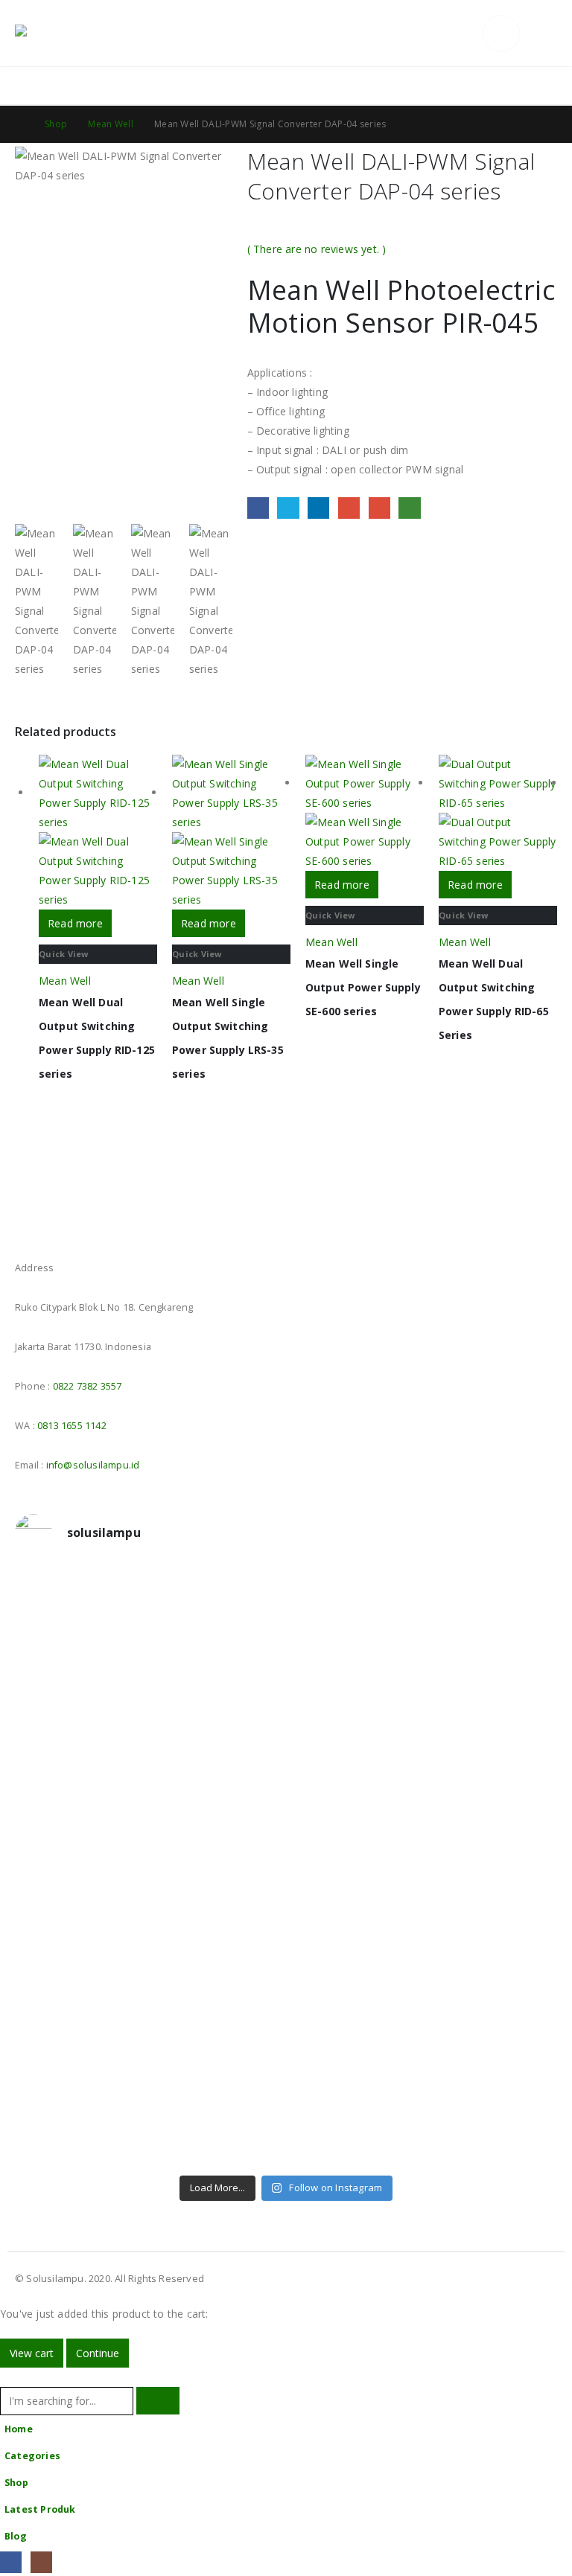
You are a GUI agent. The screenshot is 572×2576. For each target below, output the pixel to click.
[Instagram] (41, 2562)
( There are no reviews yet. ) (317, 249)
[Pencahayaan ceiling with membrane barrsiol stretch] (149, 1598)
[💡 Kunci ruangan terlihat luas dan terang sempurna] (149, 1955)
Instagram (55, 1226)
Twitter (288, 508)
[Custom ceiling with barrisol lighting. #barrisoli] (423, 1879)
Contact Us (528, 86)
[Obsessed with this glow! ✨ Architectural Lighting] (423, 2115)
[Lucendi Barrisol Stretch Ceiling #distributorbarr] (423, 2049)
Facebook (258, 508)
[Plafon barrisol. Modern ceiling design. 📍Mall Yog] (149, 1748)
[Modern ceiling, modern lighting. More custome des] (149, 1879)
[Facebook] (11, 2562)
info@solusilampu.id (93, 1465)
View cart (32, 2353)
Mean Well (65, 981)
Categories (32, 2456)
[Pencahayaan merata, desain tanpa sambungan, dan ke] (423, 1964)
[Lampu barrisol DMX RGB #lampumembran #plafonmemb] (149, 1814)
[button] (467, 33)
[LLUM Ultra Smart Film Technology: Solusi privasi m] (149, 2124)
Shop (16, 2483)
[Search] (158, 2401)
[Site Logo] (56, 33)
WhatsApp (409, 508)
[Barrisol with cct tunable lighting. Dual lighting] (423, 1748)
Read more (75, 923)
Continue (98, 2353)
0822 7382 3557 (88, 1386)
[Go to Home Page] (19, 124)
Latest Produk (40, 2509)
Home (19, 2429)
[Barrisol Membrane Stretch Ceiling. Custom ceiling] (423, 1598)
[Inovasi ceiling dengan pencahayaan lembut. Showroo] (423, 1814)
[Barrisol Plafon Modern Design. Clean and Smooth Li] (423, 1673)
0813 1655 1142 (72, 1426)
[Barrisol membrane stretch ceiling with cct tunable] (149, 1673)
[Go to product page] (98, 832)
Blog (16, 2536)
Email (379, 508)
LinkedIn (318, 508)
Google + (349, 508)
